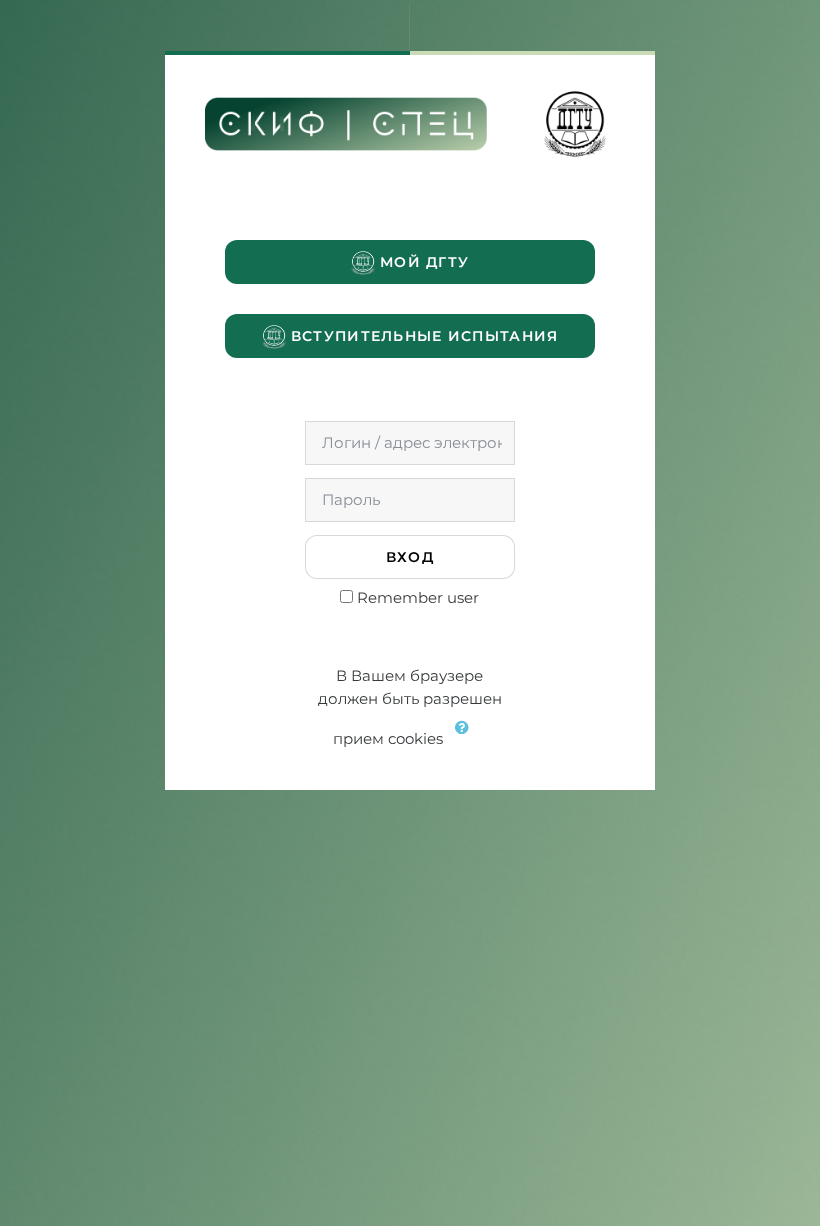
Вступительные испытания (422, 336)
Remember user (418, 597)
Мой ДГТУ (422, 262)
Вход (410, 557)
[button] (467, 740)
